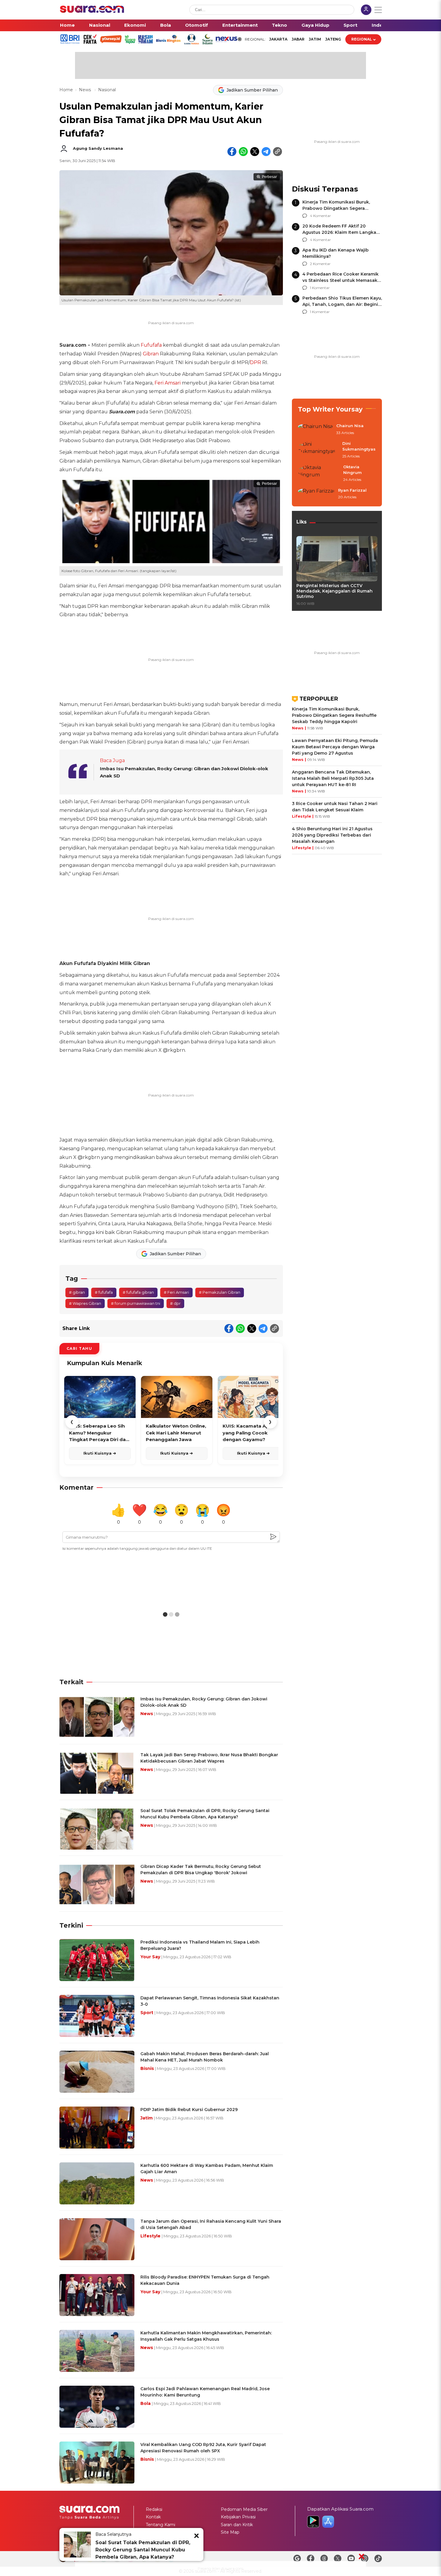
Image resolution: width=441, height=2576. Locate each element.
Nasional (100, 25)
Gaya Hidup (315, 25)
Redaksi (154, 2509)
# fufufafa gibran (138, 1292)
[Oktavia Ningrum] (319, 474)
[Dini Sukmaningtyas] (318, 450)
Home (67, 25)
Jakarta (278, 39)
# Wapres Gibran (85, 1303)
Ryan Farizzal (352, 490)
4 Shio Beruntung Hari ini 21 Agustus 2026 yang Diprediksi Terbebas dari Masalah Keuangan (332, 835)
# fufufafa (104, 1292)
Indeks (380, 25)
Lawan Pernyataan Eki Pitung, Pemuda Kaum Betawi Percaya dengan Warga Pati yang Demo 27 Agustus (335, 747)
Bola (166, 25)
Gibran (151, 354)
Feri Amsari (168, 383)
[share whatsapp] (243, 152)
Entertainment (240, 25)
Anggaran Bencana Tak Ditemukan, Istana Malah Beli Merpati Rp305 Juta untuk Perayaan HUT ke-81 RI (333, 778)
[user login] (366, 10)
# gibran (77, 1292)
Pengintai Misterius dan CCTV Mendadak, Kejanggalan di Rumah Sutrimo (334, 591)
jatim (315, 39)
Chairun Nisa (350, 426)
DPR (255, 362)
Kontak (153, 2517)
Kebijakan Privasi (238, 2517)
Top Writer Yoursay (330, 409)
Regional (362, 39)
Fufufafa (151, 345)
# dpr (175, 1303)
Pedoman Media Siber (244, 2509)
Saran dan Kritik (237, 2525)
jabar (298, 39)
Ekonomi (135, 25)
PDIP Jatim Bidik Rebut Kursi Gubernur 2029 (189, 2110)
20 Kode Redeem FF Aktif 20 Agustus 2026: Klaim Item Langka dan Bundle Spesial (339, 232)
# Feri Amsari (176, 1292)
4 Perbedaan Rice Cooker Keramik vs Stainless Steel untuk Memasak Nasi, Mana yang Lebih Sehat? (340, 280)
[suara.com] (92, 11)
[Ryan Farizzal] (316, 494)
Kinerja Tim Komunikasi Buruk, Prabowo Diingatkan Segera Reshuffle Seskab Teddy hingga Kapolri (334, 715)
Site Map (230, 2532)
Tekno (279, 25)
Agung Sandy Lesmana (98, 148)
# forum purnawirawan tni (136, 1303)
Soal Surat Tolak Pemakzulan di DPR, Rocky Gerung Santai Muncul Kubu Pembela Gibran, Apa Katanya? (143, 2550)
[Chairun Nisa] (315, 430)
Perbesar (269, 177)
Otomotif (196, 25)
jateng (333, 39)
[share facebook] (232, 152)
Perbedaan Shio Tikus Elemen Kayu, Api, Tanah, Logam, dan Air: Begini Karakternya (342, 304)
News (85, 90)
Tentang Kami (160, 2525)
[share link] (277, 152)
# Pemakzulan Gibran (220, 1292)
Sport (350, 25)
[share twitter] (255, 152)
